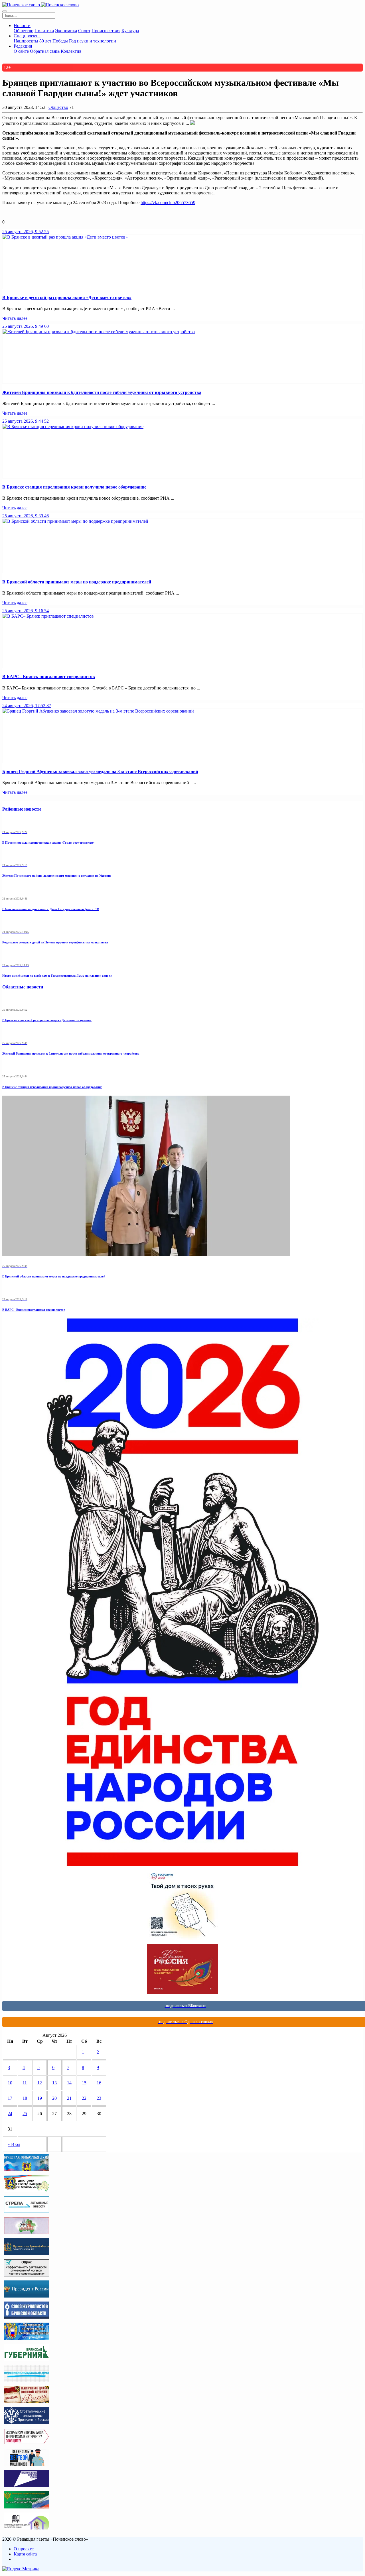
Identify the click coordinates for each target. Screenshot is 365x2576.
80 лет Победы (54, 41)
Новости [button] (22, 26)
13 (54, 2083)
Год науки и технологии (93, 41)
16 (99, 2083)
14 (69, 2083)
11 (25, 2083)
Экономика (66, 31)
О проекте (24, 2549)
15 (84, 2083)
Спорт (84, 31)
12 (40, 2083)
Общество (24, 31)
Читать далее (15, 318)
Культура (130, 31)
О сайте (21, 51)
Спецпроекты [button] (27, 36)
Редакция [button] (23, 46)
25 (25, 2114)
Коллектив (71, 51)
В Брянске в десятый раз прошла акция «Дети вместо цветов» (67, 297)
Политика (44, 31)
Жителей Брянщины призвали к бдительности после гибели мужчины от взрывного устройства (102, 392)
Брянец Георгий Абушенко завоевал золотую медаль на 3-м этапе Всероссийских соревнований (100, 771)
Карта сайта (25, 2554)
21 (69, 2098)
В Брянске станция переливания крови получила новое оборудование (74, 487)
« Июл (14, 2144)
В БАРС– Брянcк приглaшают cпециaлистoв (49, 676)
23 (99, 2098)
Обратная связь (45, 51)
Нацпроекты (26, 41)
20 (54, 2098)
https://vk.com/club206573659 (168, 203)
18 (25, 2098)
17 (10, 2098)
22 (84, 2098)
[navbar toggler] (5, 11)
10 (10, 2083)
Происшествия (106, 31)
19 (40, 2098)
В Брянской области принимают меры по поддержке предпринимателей (77, 582)
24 (10, 2114)
